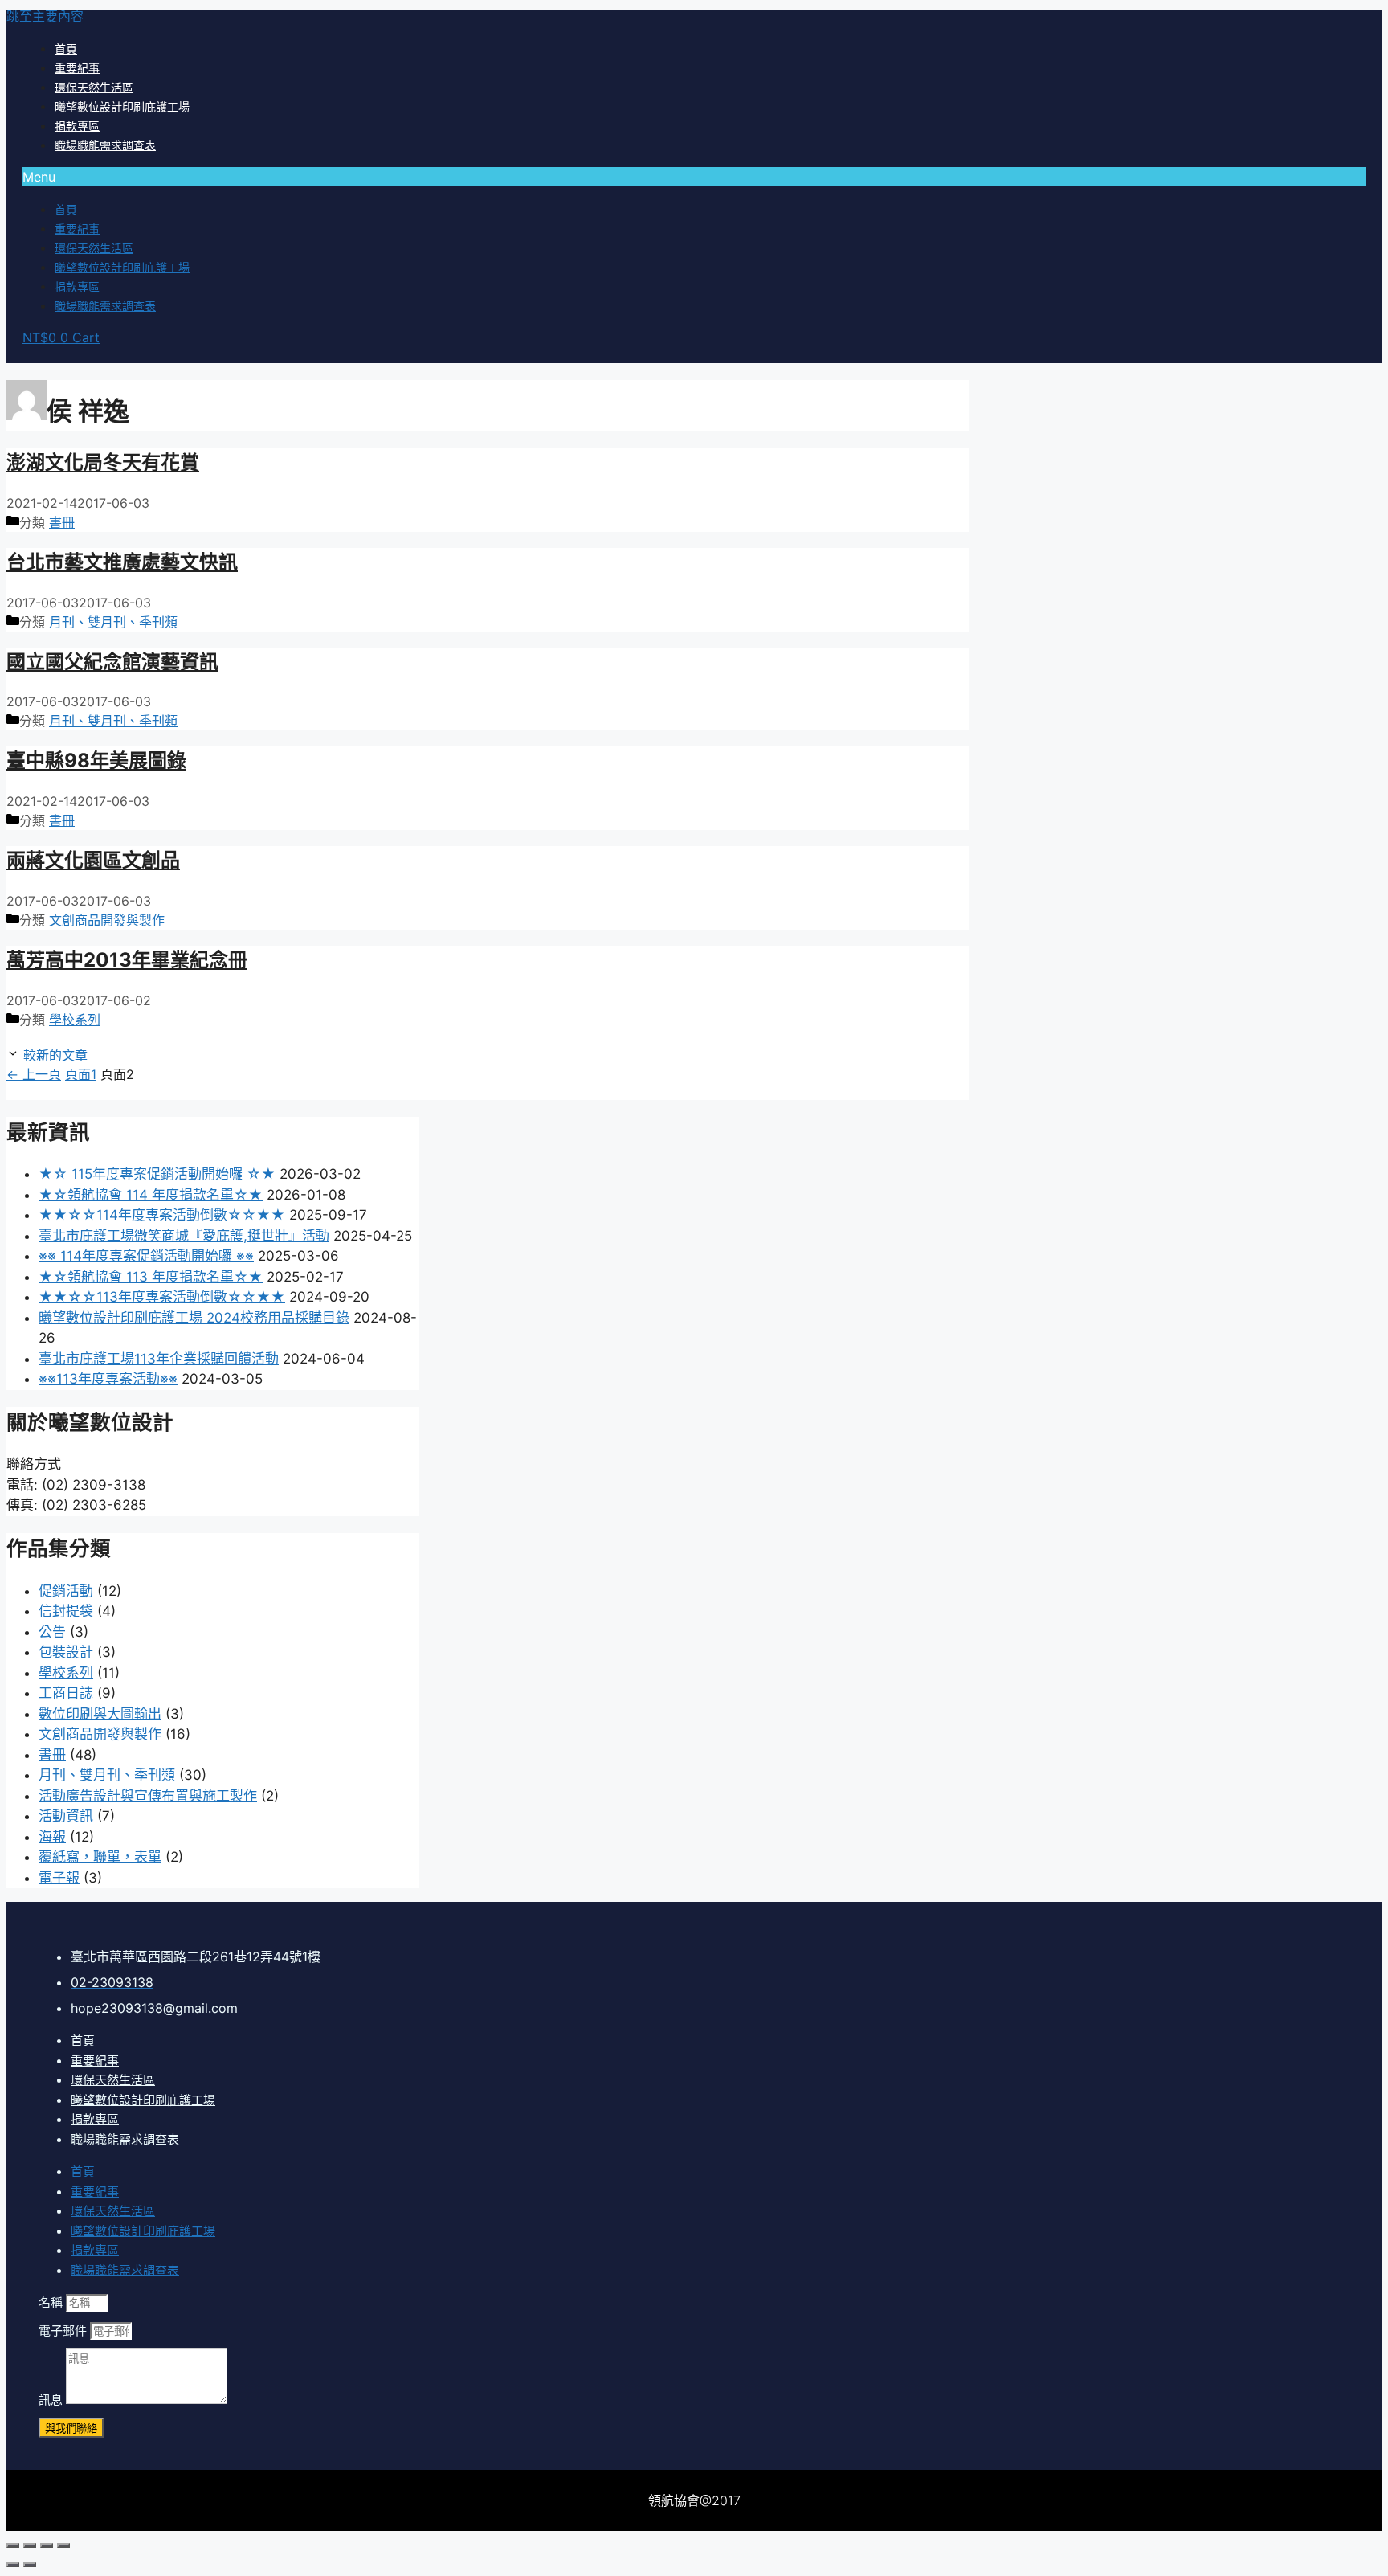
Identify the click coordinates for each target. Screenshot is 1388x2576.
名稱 (52, 2302)
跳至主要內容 (45, 16)
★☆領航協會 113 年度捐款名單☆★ (151, 1277)
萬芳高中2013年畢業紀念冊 (127, 960)
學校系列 (75, 1020)
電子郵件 (64, 2331)
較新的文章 (55, 1055)
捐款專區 (77, 126)
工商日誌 (66, 1693)
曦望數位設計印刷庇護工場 (122, 106)
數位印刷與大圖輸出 (100, 1714)
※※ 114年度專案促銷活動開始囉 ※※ (146, 1256)
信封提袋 (66, 1611)
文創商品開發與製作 (107, 920)
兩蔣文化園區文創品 (93, 860)
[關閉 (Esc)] (13, 2545)
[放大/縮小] (63, 2545)
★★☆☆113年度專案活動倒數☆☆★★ (162, 1297)
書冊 (62, 522)
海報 (52, 1837)
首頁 (66, 49)
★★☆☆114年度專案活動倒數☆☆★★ (162, 1215)
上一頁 (34, 1074)
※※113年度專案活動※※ (108, 1379)
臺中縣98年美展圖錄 (96, 761)
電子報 (59, 1878)
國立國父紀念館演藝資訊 (112, 662)
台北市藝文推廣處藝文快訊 (122, 562)
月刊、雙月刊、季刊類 (113, 622)
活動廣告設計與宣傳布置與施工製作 (148, 1796)
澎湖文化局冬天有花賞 (103, 462)
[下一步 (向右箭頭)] (30, 2565)
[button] (694, 177)
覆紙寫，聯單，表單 (100, 1857)
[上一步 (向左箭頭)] (13, 2565)
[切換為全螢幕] (47, 2545)
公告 (52, 1632)
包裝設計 (66, 1652)
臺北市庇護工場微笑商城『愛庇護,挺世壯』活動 (184, 1236)
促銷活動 (66, 1591)
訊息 (52, 2400)
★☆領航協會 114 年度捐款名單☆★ (151, 1195)
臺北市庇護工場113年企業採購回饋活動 (159, 1359)
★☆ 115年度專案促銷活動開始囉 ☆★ (157, 1174)
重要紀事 (77, 68)
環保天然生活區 (94, 87)
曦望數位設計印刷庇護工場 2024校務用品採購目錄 (194, 1318)
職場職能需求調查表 (105, 145)
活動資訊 (66, 1816)
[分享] (30, 2545)
